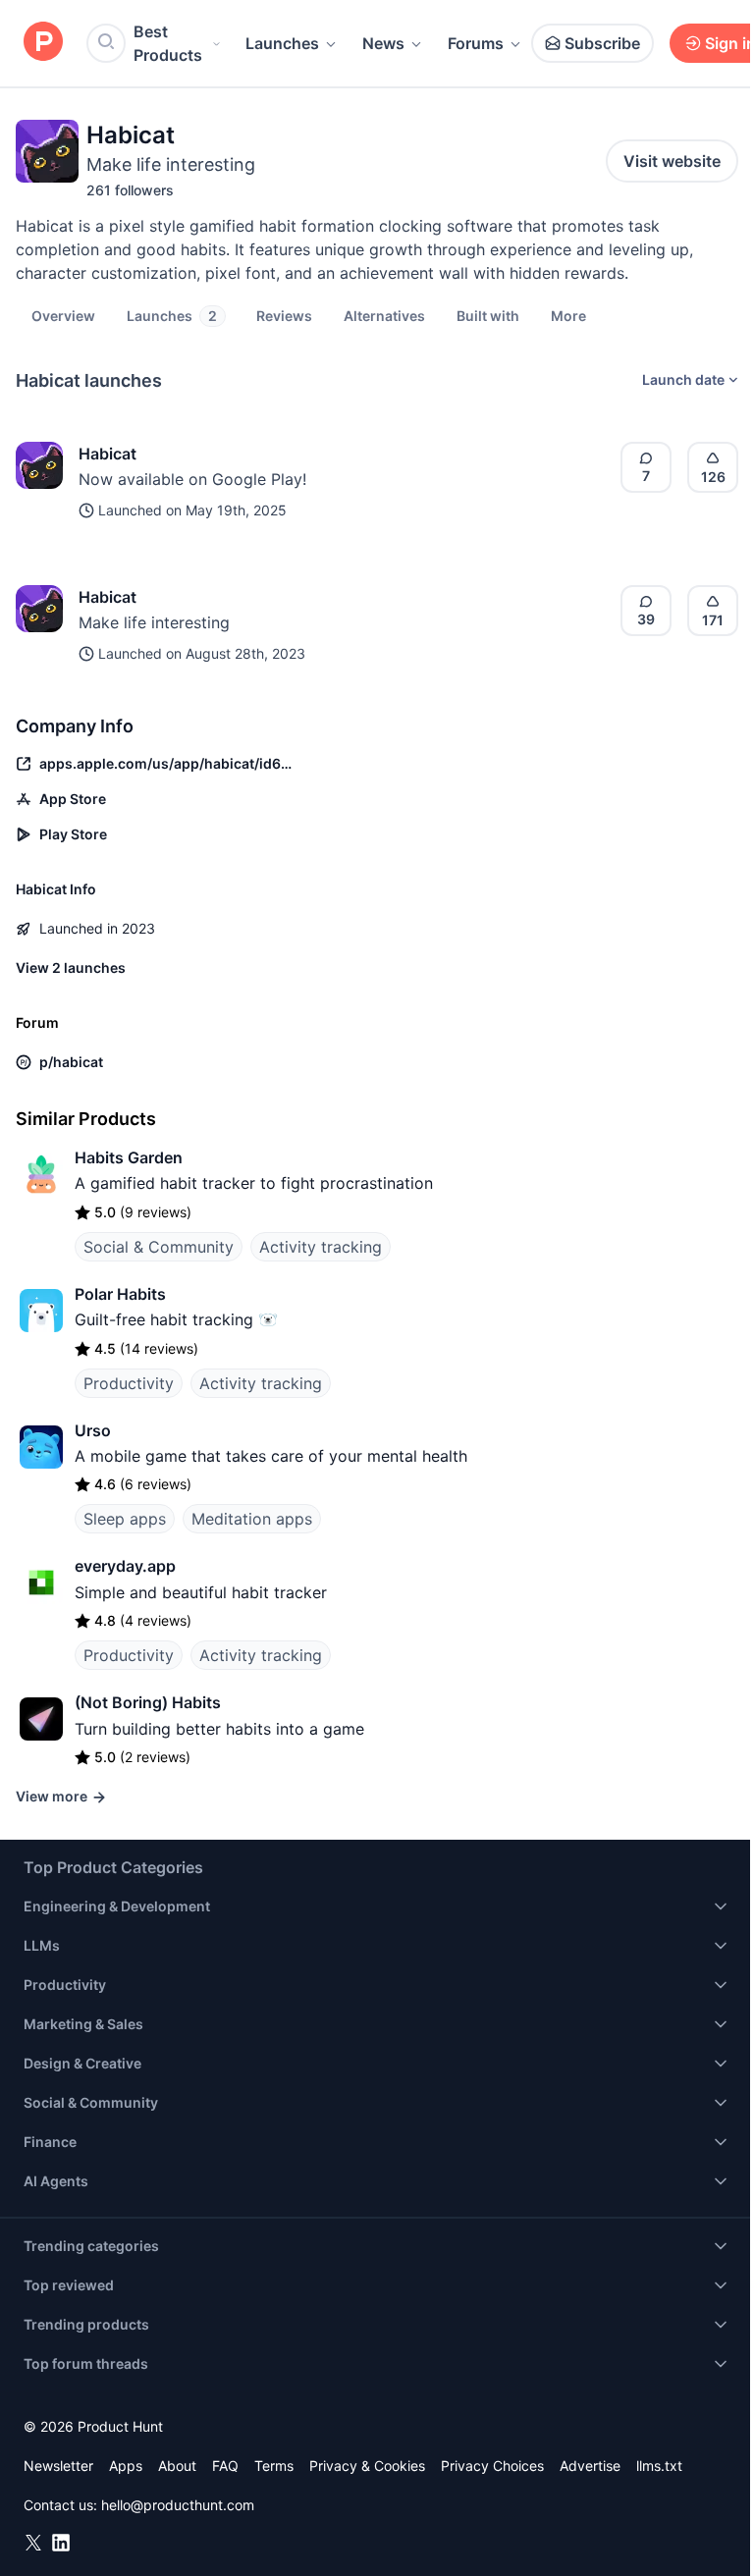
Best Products (168, 43)
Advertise (590, 2466)
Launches (282, 43)
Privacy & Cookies (367, 2466)
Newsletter (58, 2466)
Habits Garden (129, 1157)
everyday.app (125, 1566)
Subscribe (602, 43)
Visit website (672, 161)
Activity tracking (321, 1247)
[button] (568, 315)
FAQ (225, 2466)
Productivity (129, 1383)
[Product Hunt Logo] (43, 43)
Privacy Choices (492, 2466)
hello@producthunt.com (178, 2505)
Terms (274, 2466)
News (383, 43)
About (177, 2466)
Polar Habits (120, 1294)
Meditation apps (252, 1519)
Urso (93, 1430)
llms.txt (659, 2466)
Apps (126, 2466)
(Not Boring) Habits (148, 1702)
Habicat (108, 454)
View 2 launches (71, 967)
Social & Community (159, 1247)
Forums (476, 43)
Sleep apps (125, 1519)
